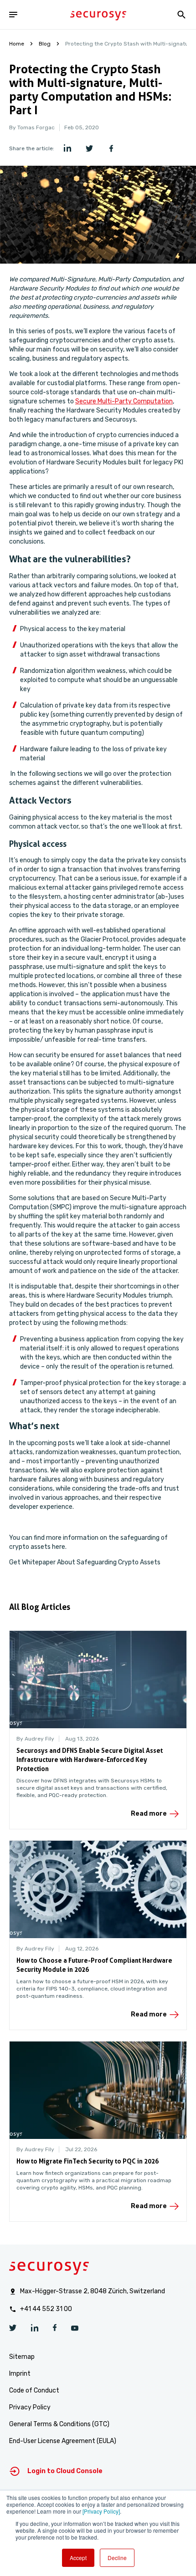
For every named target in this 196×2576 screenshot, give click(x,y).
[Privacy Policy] (101, 2511)
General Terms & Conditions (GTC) (59, 2424)
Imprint (20, 2374)
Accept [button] (78, 2558)
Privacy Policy (30, 2407)
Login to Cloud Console (65, 2471)
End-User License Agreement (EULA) (63, 2441)
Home (17, 44)
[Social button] (13, 2329)
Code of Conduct (34, 2390)
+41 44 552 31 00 (46, 2309)
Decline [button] (117, 2558)
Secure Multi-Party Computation (124, 401)
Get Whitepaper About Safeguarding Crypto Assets (85, 1562)
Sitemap (22, 2357)
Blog (45, 44)
